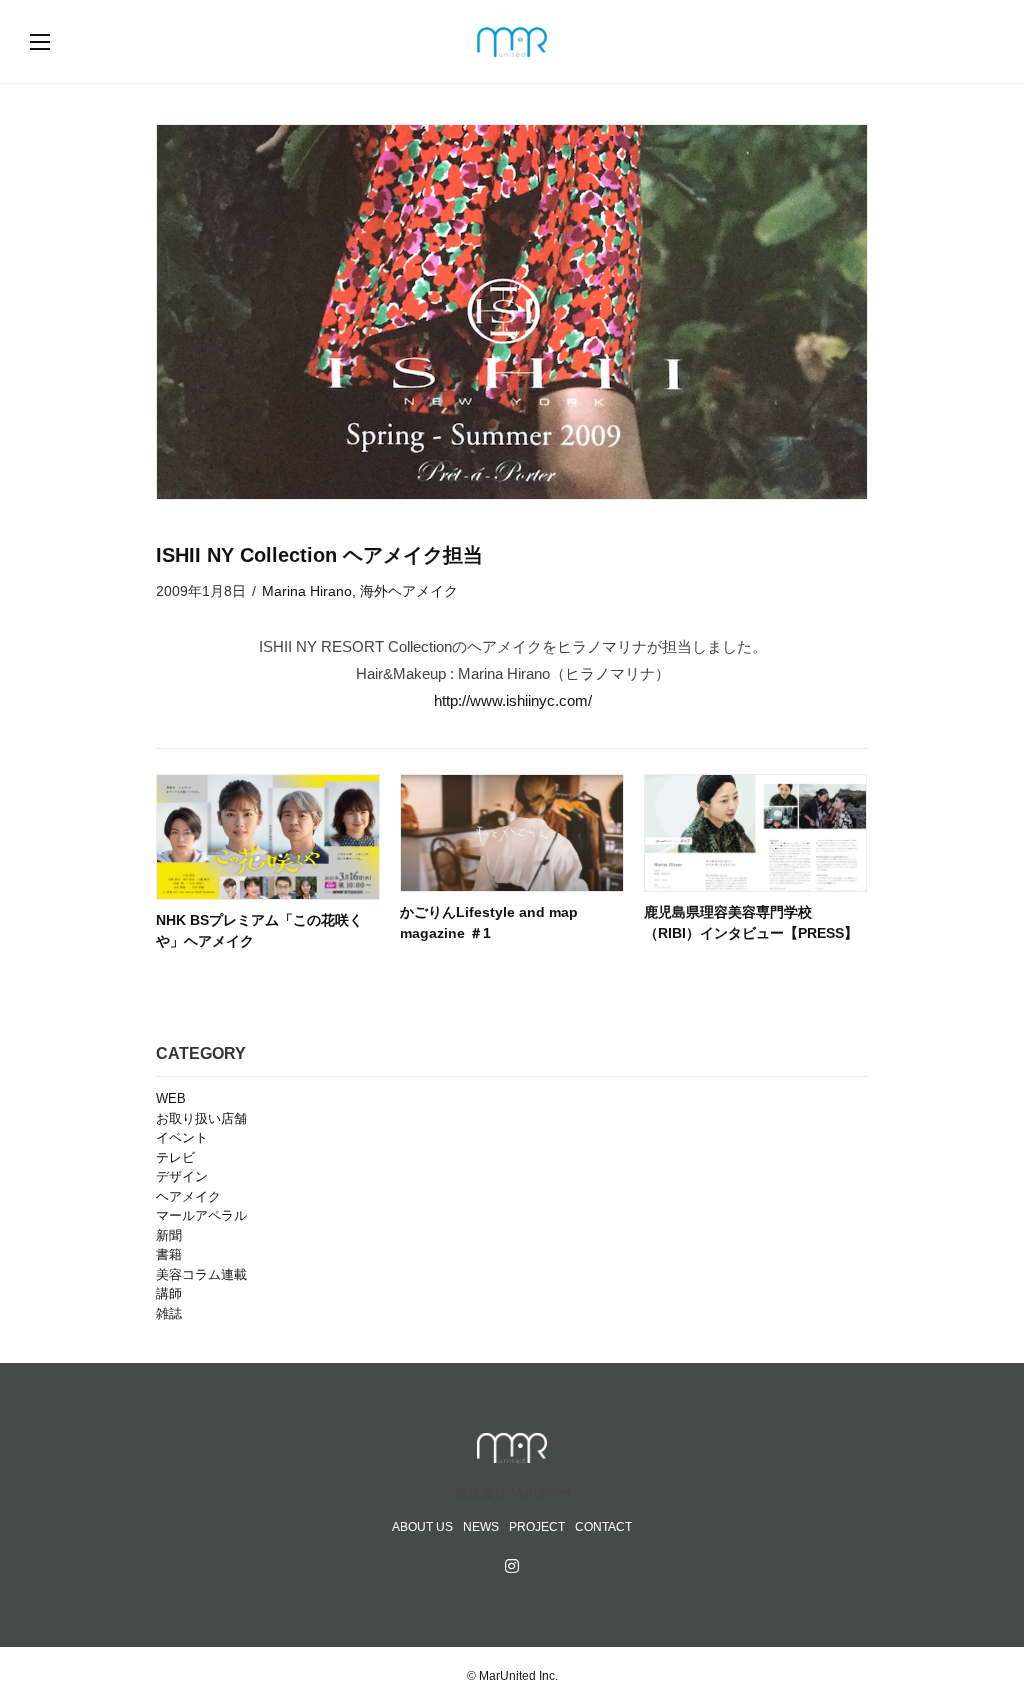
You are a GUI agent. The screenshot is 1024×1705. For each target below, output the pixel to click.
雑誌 (169, 1313)
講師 (169, 1293)
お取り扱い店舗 (201, 1118)
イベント (182, 1137)
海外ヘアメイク (409, 591)
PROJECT (537, 1527)
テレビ (175, 1157)
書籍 (169, 1254)
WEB (171, 1098)
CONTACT (603, 1527)
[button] (60, 42)
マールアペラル (201, 1215)
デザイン (182, 1176)
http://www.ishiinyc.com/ (513, 700)
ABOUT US (422, 1527)
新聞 (169, 1235)
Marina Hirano (307, 591)
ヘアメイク (188, 1196)
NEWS (481, 1527)
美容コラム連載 (201, 1274)
